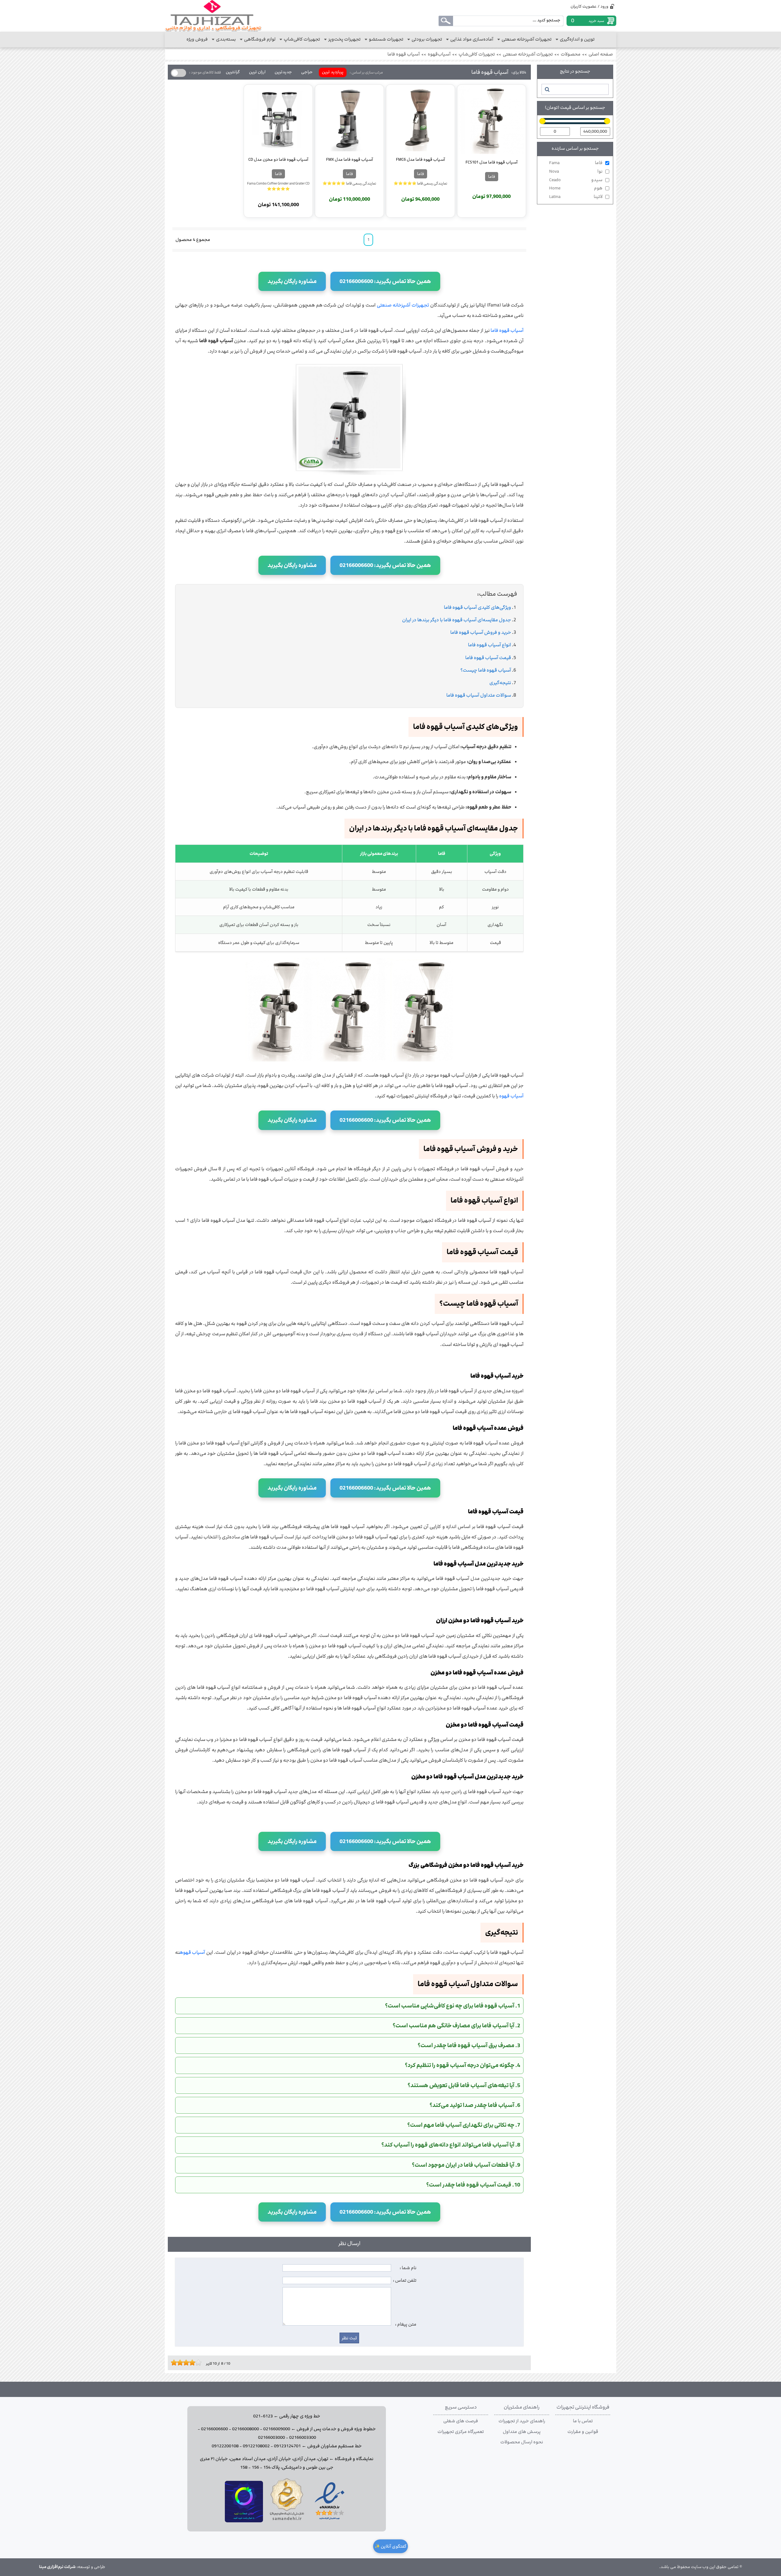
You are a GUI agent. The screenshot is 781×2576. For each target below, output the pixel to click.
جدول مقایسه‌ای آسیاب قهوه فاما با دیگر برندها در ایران (457, 620)
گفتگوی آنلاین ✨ (390, 2546)
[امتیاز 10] (200, 2363)
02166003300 (303, 2438)
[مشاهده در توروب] (244, 2521)
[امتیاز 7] (191, 2363)
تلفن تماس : (405, 2280)
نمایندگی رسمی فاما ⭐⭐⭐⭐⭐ (420, 183)
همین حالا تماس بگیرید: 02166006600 (385, 281)
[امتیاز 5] (185, 2363)
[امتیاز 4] (182, 2363)
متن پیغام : (406, 2324)
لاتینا (576, 197)
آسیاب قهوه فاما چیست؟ (486, 670)
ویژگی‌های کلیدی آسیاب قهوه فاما (477, 607)
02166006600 (214, 2429)
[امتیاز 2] (175, 2363)
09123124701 (287, 2446)
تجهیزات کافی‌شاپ (477, 54)
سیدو (576, 180)
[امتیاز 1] (172, 2363)
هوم (576, 188)
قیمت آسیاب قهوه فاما (488, 658)
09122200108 (225, 2446)
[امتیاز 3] (178, 2363)
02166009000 (277, 2429)
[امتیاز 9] (197, 2363)
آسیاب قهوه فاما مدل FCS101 (491, 162)
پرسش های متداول (522, 2432)
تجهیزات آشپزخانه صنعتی (528, 54)
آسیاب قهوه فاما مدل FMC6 (420, 160)
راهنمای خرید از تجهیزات (522, 2421)
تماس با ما (583, 2421)
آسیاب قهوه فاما (404, 54)
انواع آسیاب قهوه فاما (489, 645)
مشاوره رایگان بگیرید (292, 281)
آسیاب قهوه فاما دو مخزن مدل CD (278, 160)
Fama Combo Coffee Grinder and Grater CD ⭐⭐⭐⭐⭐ (278, 186)
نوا (576, 171)
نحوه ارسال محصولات (522, 2442)
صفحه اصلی (601, 54)
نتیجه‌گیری (500, 683)
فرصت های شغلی (461, 2421)
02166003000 (272, 2438)
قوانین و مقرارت (583, 2432)
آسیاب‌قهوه (439, 54)
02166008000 (246, 2429)
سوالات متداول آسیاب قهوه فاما (479, 695)
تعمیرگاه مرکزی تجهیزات (461, 2432)
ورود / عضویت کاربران (589, 6)
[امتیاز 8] (194, 2363)
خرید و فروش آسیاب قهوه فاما (481, 632)
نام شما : (408, 2268)
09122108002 (256, 2446)
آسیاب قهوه (511, 1096)
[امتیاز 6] (188, 2363)
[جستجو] (547, 89)
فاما (576, 163)
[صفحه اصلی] (213, 16)
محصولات (571, 54)
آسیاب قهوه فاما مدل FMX (349, 160)
